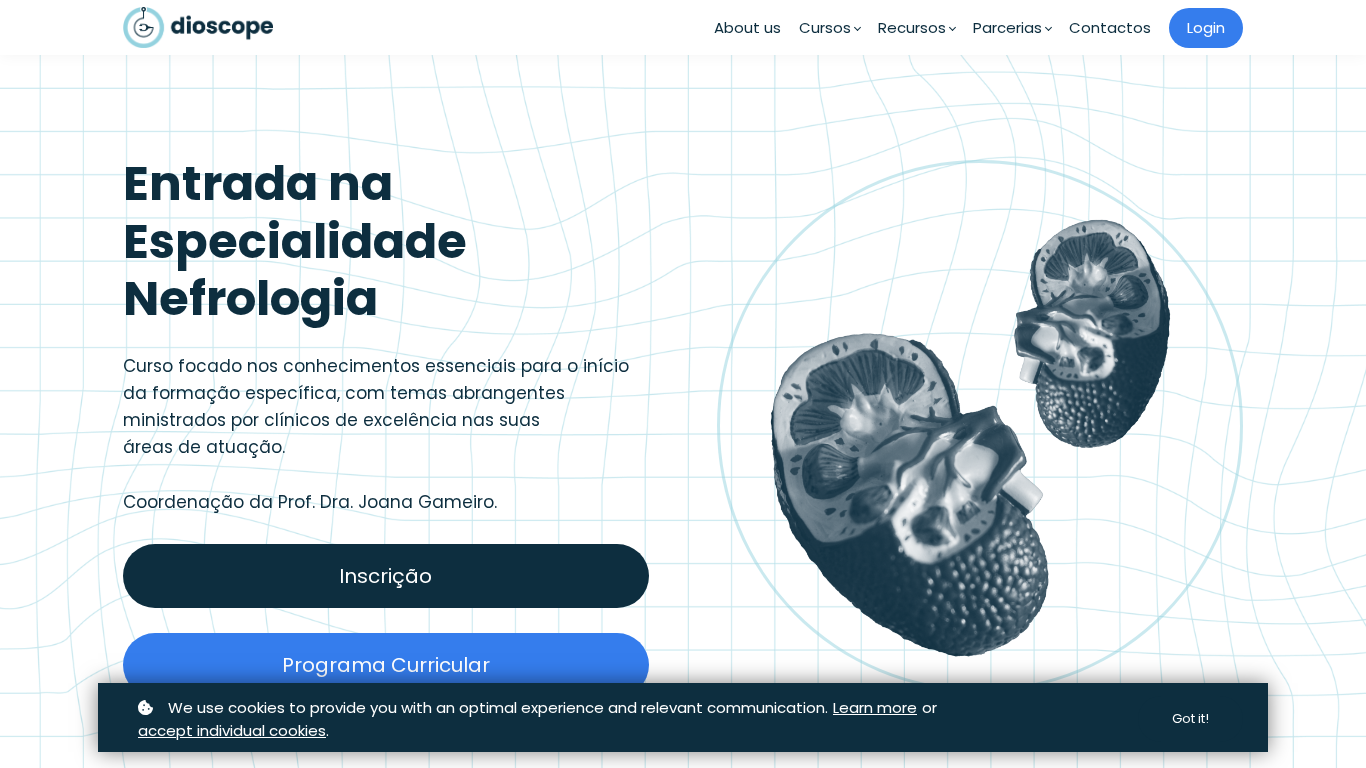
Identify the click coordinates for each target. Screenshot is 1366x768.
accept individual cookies (232, 730)
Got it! (1190, 718)
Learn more (875, 707)
